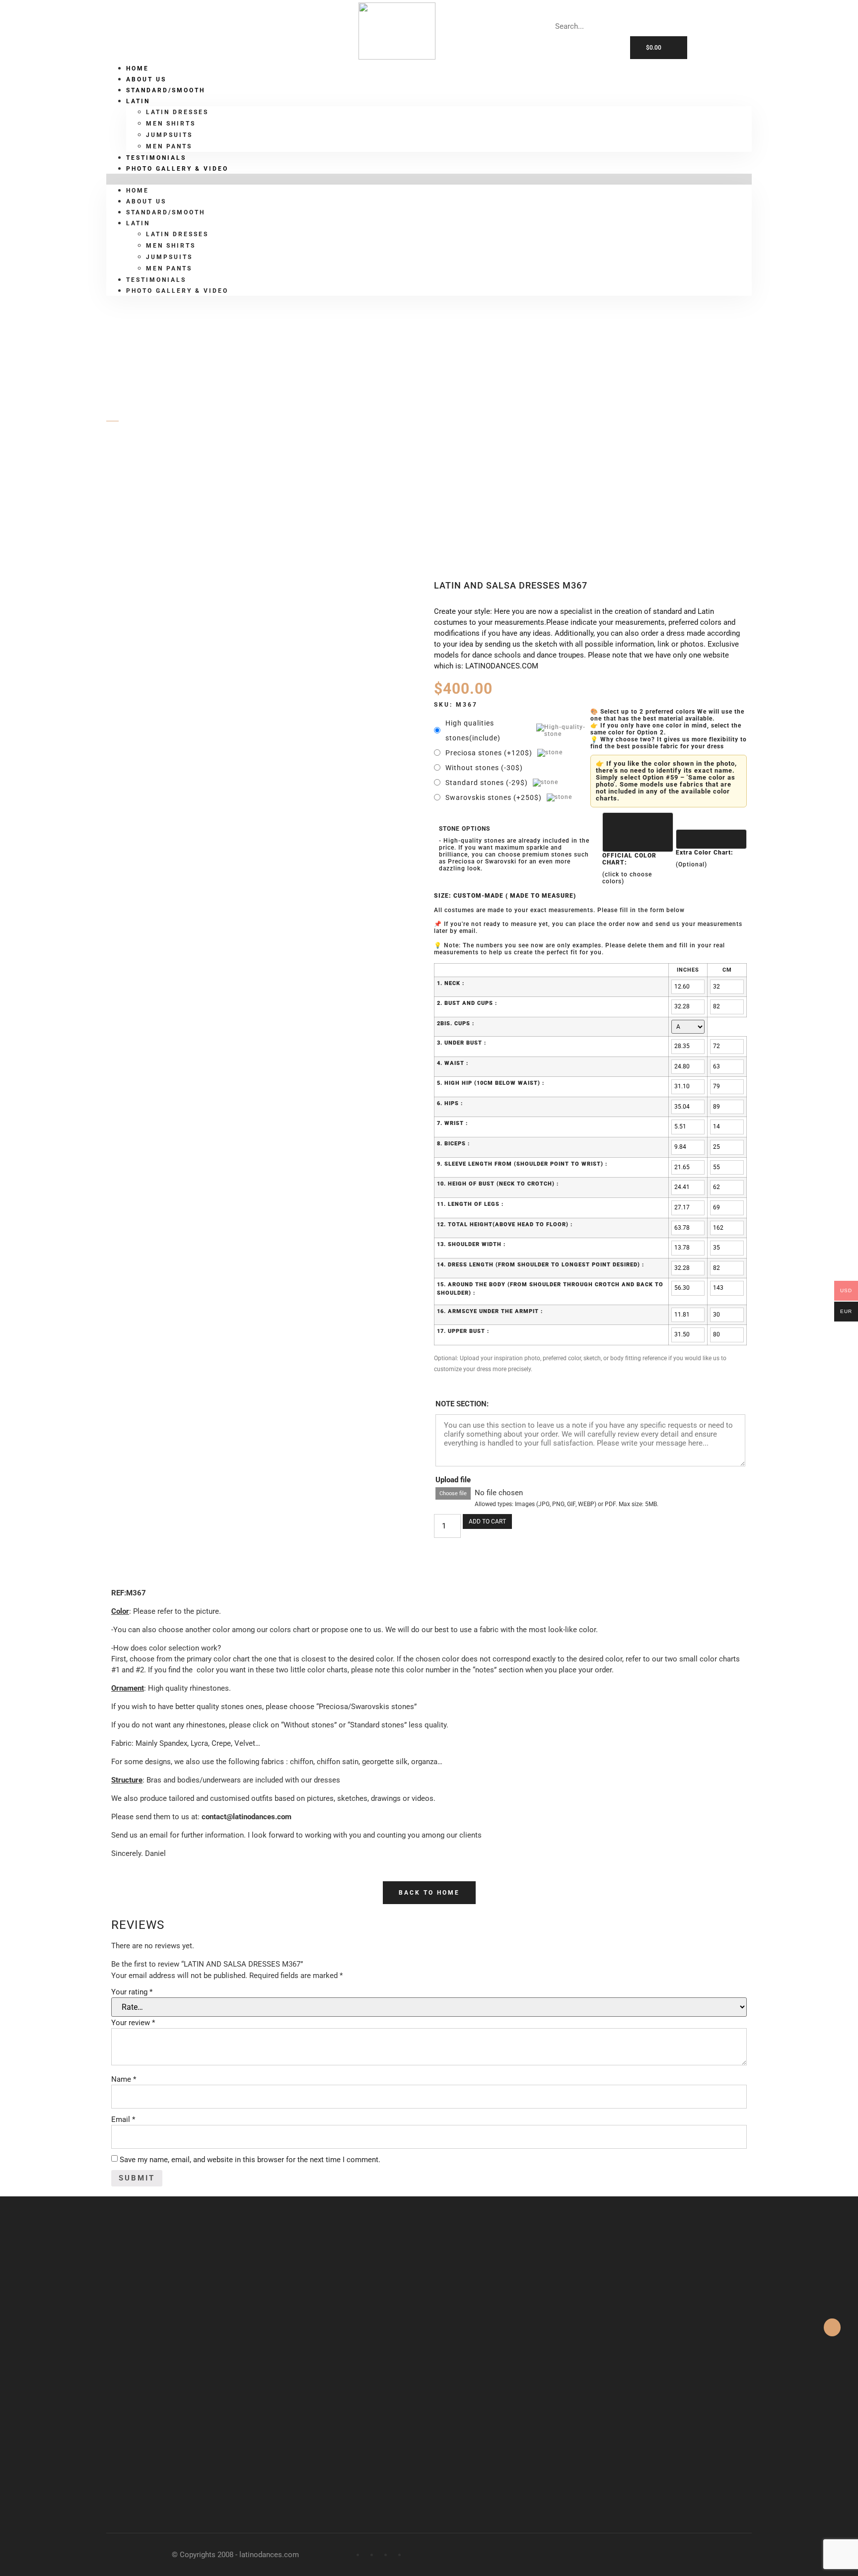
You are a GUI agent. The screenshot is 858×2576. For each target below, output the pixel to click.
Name (124, 2079)
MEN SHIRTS (171, 124)
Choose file (453, 1493)
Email (123, 2119)
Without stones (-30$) (484, 768)
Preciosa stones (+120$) (489, 753)
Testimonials (156, 280)
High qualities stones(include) (473, 730)
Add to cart (487, 1521)
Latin (138, 101)
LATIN (150, 473)
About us (146, 201)
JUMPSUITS (169, 135)
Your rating (132, 1992)
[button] (429, 179)
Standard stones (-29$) (487, 783)
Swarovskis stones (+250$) (494, 797)
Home (138, 191)
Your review (133, 2023)
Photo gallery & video (177, 169)
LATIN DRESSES (177, 112)
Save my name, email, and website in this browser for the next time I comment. (250, 2160)
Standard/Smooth (166, 90)
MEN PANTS (169, 268)
